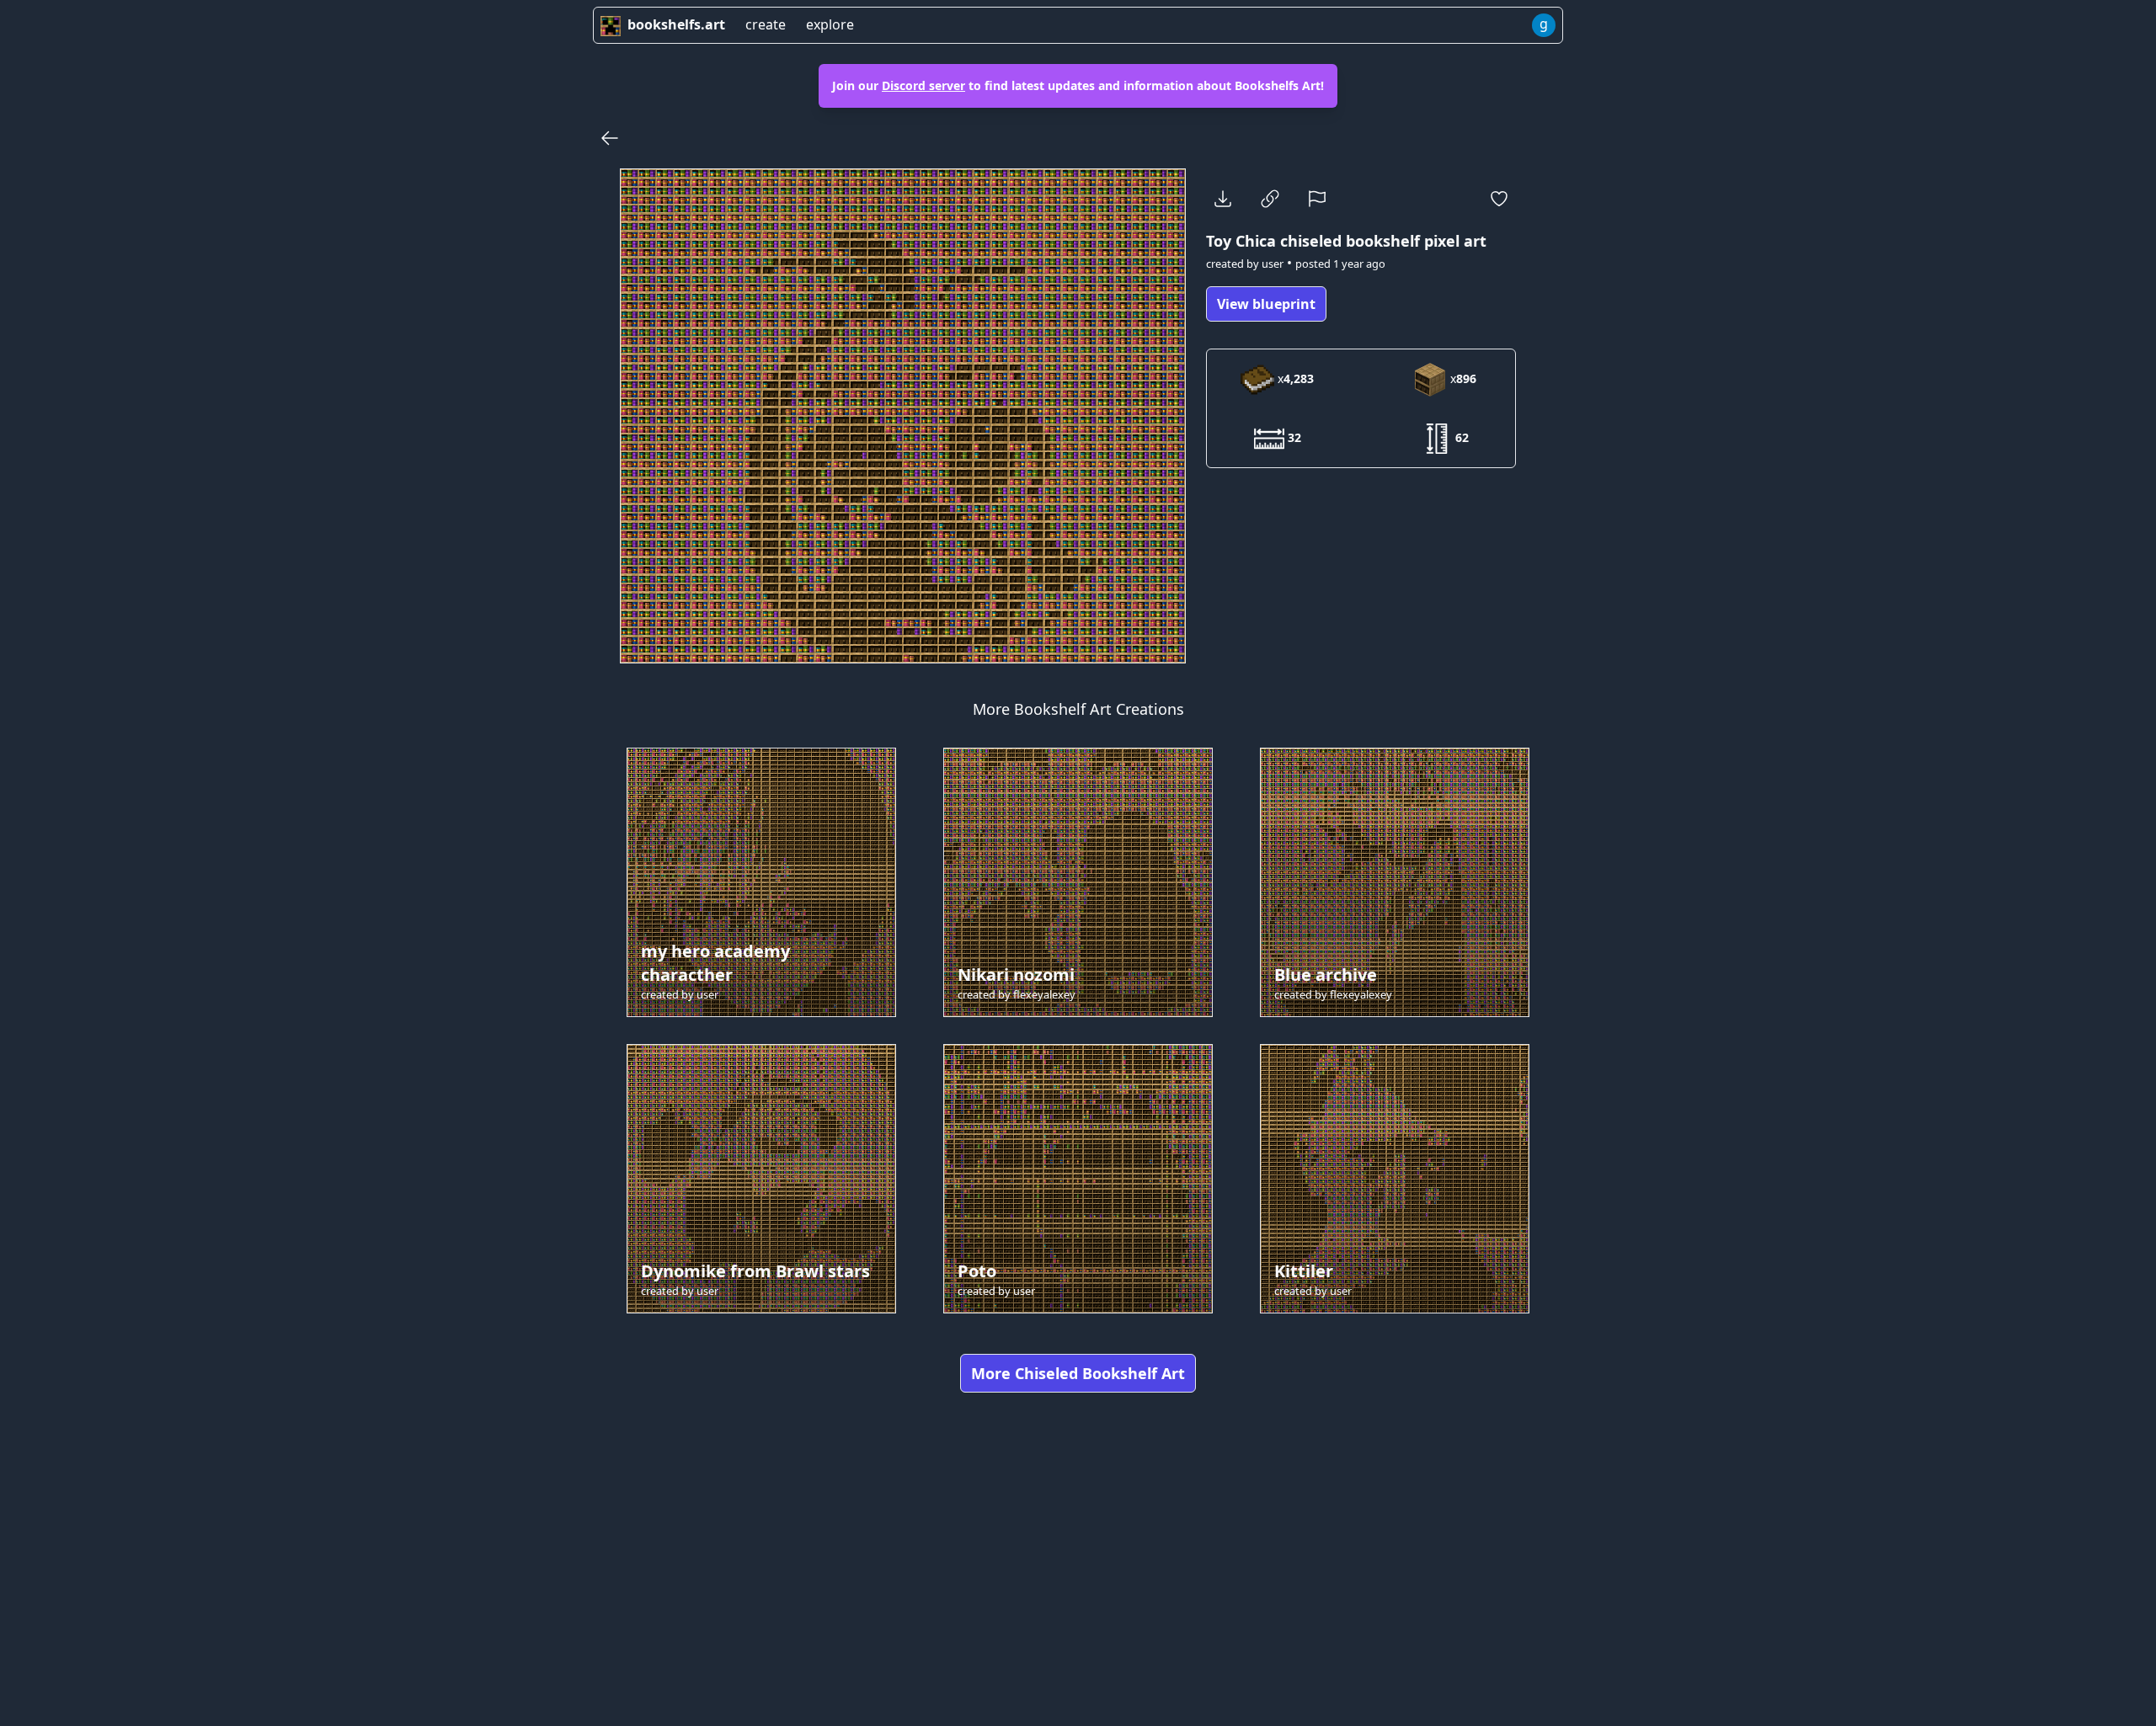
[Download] (1223, 199)
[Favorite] (1499, 199)
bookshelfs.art (676, 24)
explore (830, 24)
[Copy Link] (1270, 199)
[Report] (1317, 199)
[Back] (610, 138)
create (766, 24)
